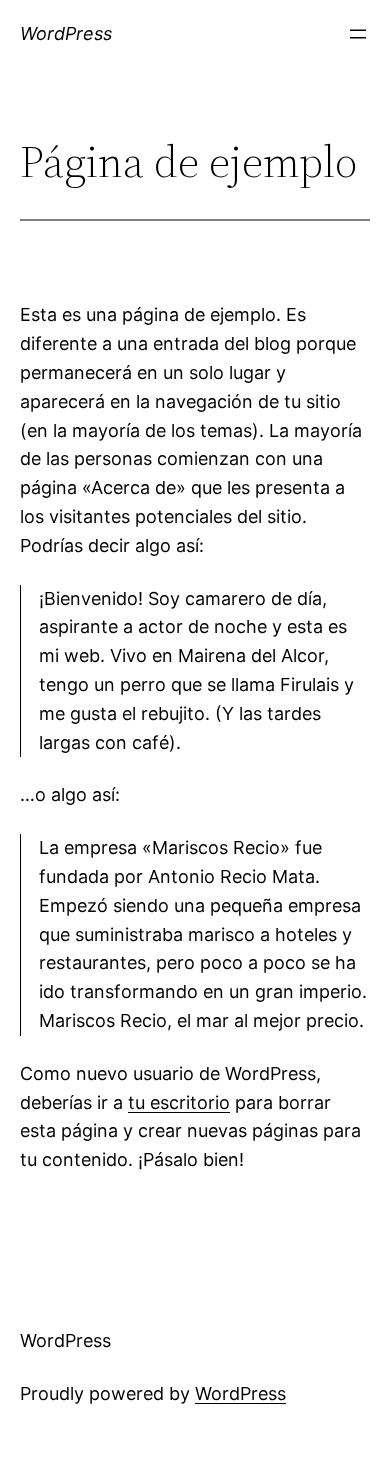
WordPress (66, 33)
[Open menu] (358, 34)
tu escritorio (179, 1102)
